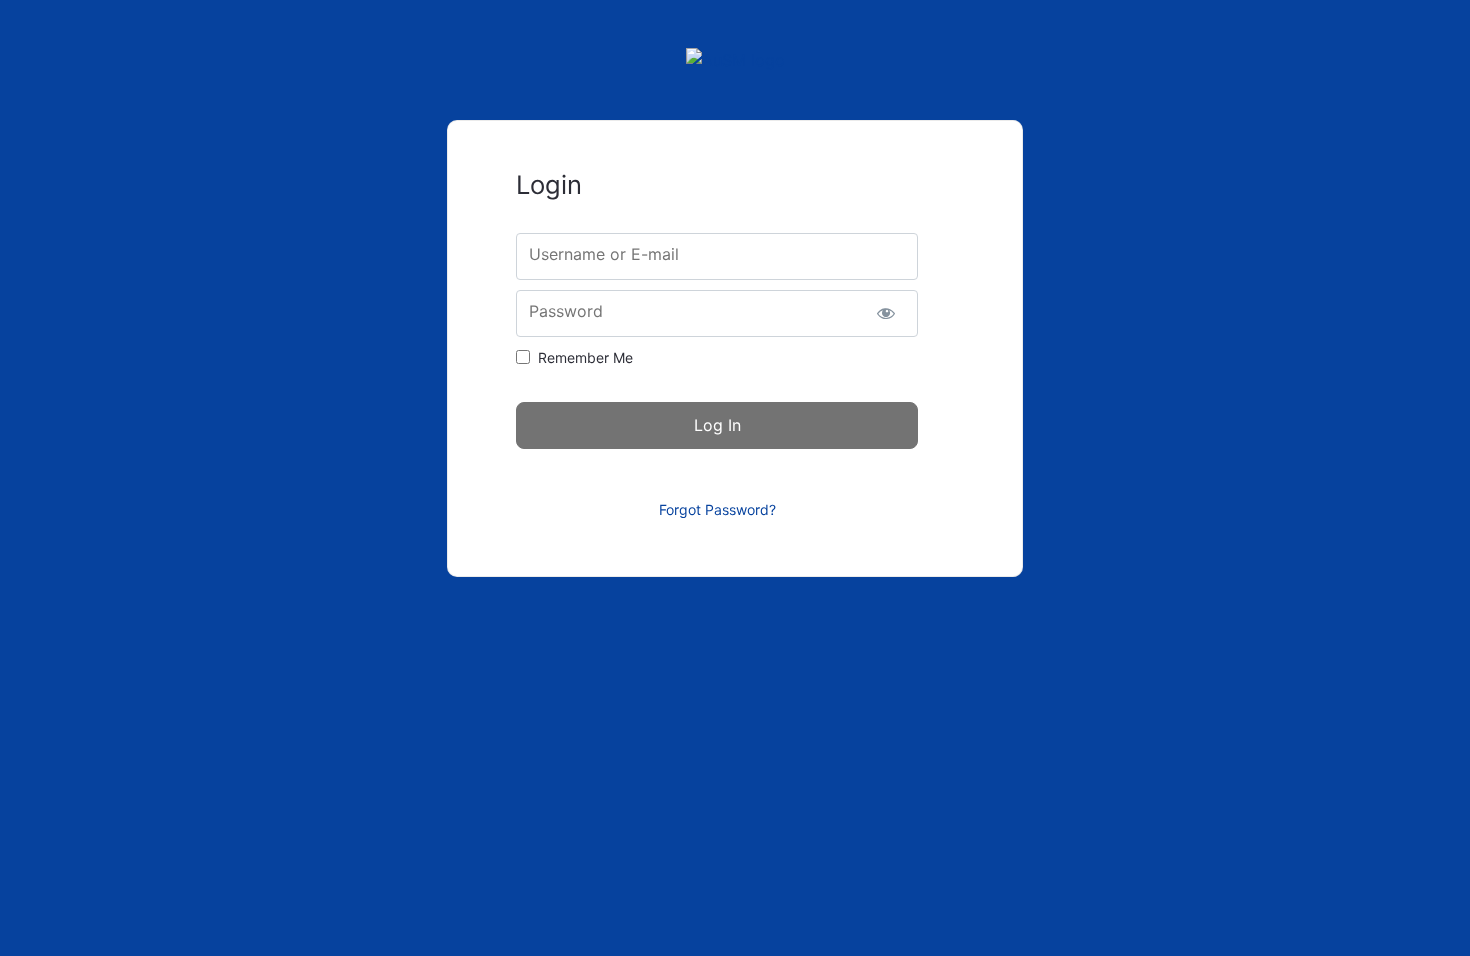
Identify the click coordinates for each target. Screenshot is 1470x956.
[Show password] (885, 313)
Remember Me (585, 357)
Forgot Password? (717, 509)
